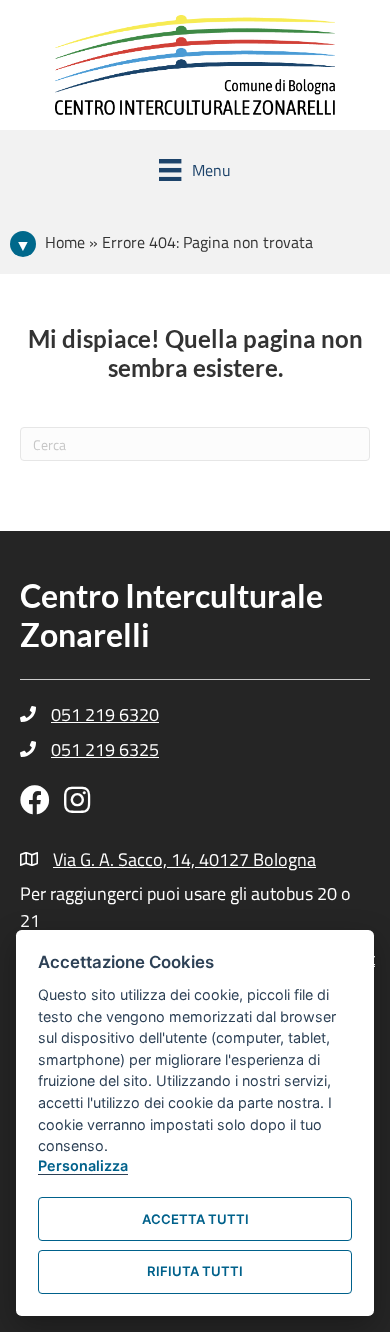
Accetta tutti (195, 1219)
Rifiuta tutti (195, 1271)
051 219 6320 (105, 714)
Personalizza (83, 1165)
